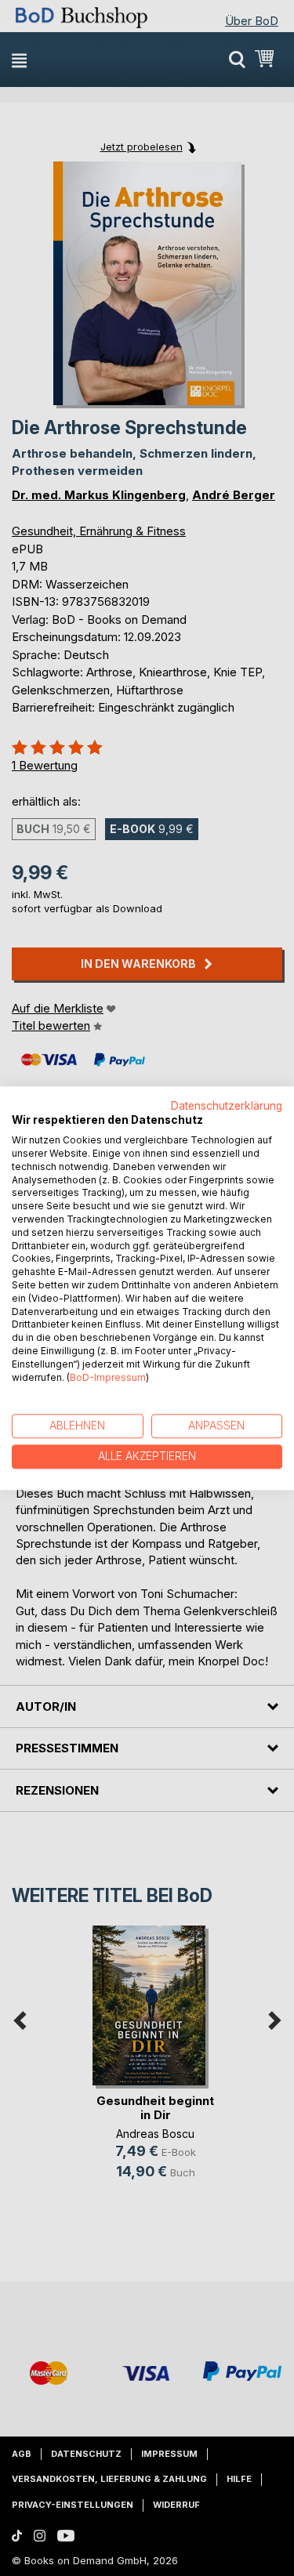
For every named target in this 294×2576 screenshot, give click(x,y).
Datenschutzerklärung (227, 1106)
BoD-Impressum (108, 1377)
